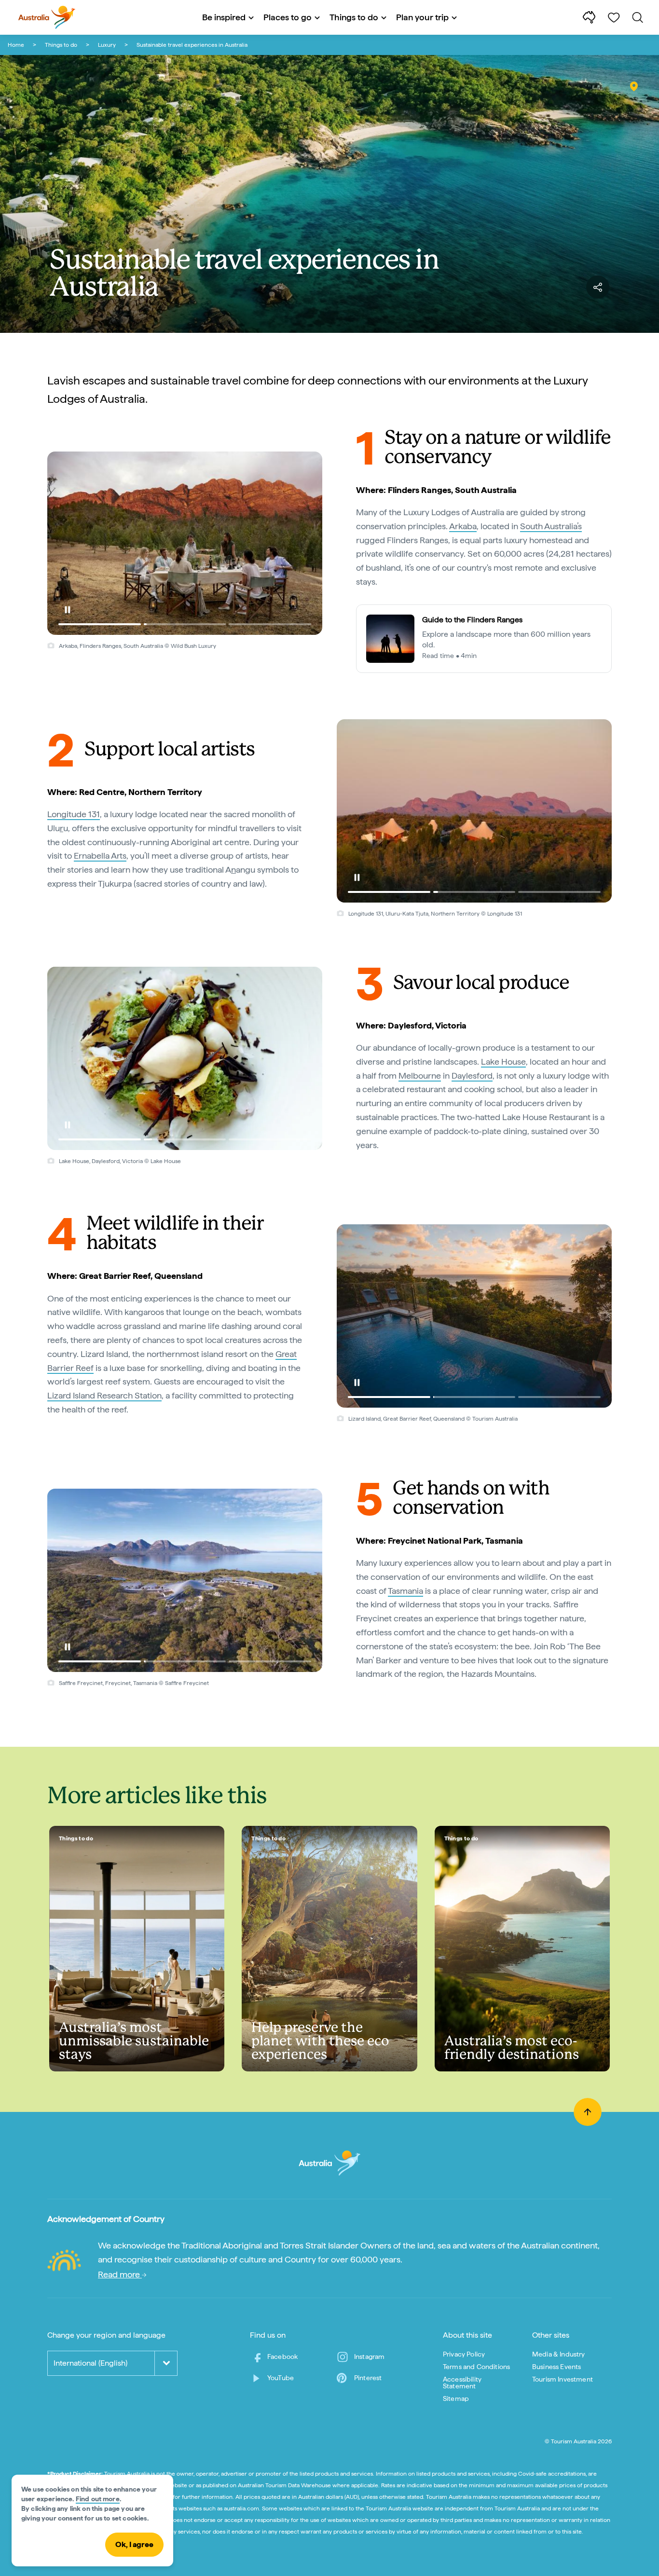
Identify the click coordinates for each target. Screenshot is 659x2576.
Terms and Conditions (476, 2367)
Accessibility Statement (462, 2383)
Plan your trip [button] (422, 17)
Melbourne (420, 1076)
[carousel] (185, 543)
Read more (120, 2274)
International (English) (90, 2363)
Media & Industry (559, 2354)
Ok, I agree (134, 2544)
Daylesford (472, 1076)
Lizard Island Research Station (104, 1395)
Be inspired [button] (224, 17)
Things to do (61, 45)
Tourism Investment (563, 2379)
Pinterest (368, 2378)
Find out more (98, 2499)
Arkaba (463, 526)
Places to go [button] (288, 17)
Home (16, 45)
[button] (68, 610)
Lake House (503, 1062)
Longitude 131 (74, 814)
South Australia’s (551, 526)
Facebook (282, 2357)
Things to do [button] (354, 17)
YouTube (281, 2378)
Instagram (369, 2357)
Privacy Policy (464, 2354)
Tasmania (405, 1591)
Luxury (107, 45)
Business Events (556, 2367)
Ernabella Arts (100, 856)
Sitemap (456, 2398)
